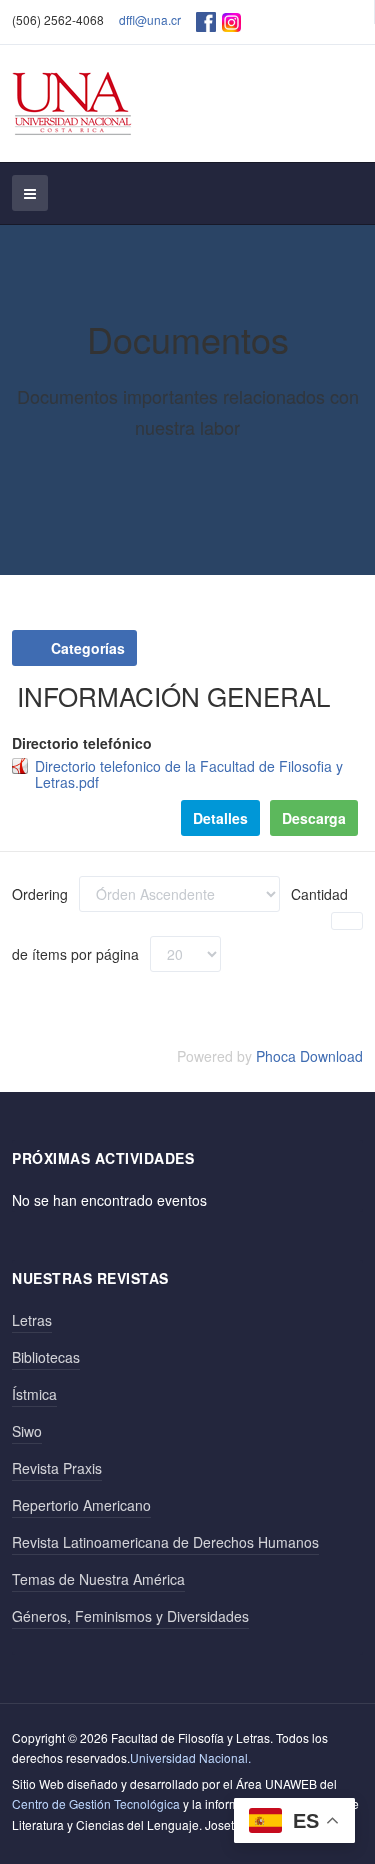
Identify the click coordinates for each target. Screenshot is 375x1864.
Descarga (314, 818)
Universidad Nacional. (190, 1757)
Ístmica (34, 1394)
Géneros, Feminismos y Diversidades (130, 1616)
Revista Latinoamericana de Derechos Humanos (165, 1542)
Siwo (27, 1431)
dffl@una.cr (150, 19)
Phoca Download (309, 1056)
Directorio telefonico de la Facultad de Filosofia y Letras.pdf (189, 774)
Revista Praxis (57, 1468)
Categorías (86, 648)
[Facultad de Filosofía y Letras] (72, 103)
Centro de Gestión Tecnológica (96, 1803)
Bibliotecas (46, 1357)
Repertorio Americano (81, 1505)
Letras (32, 1320)
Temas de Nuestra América (98, 1579)
